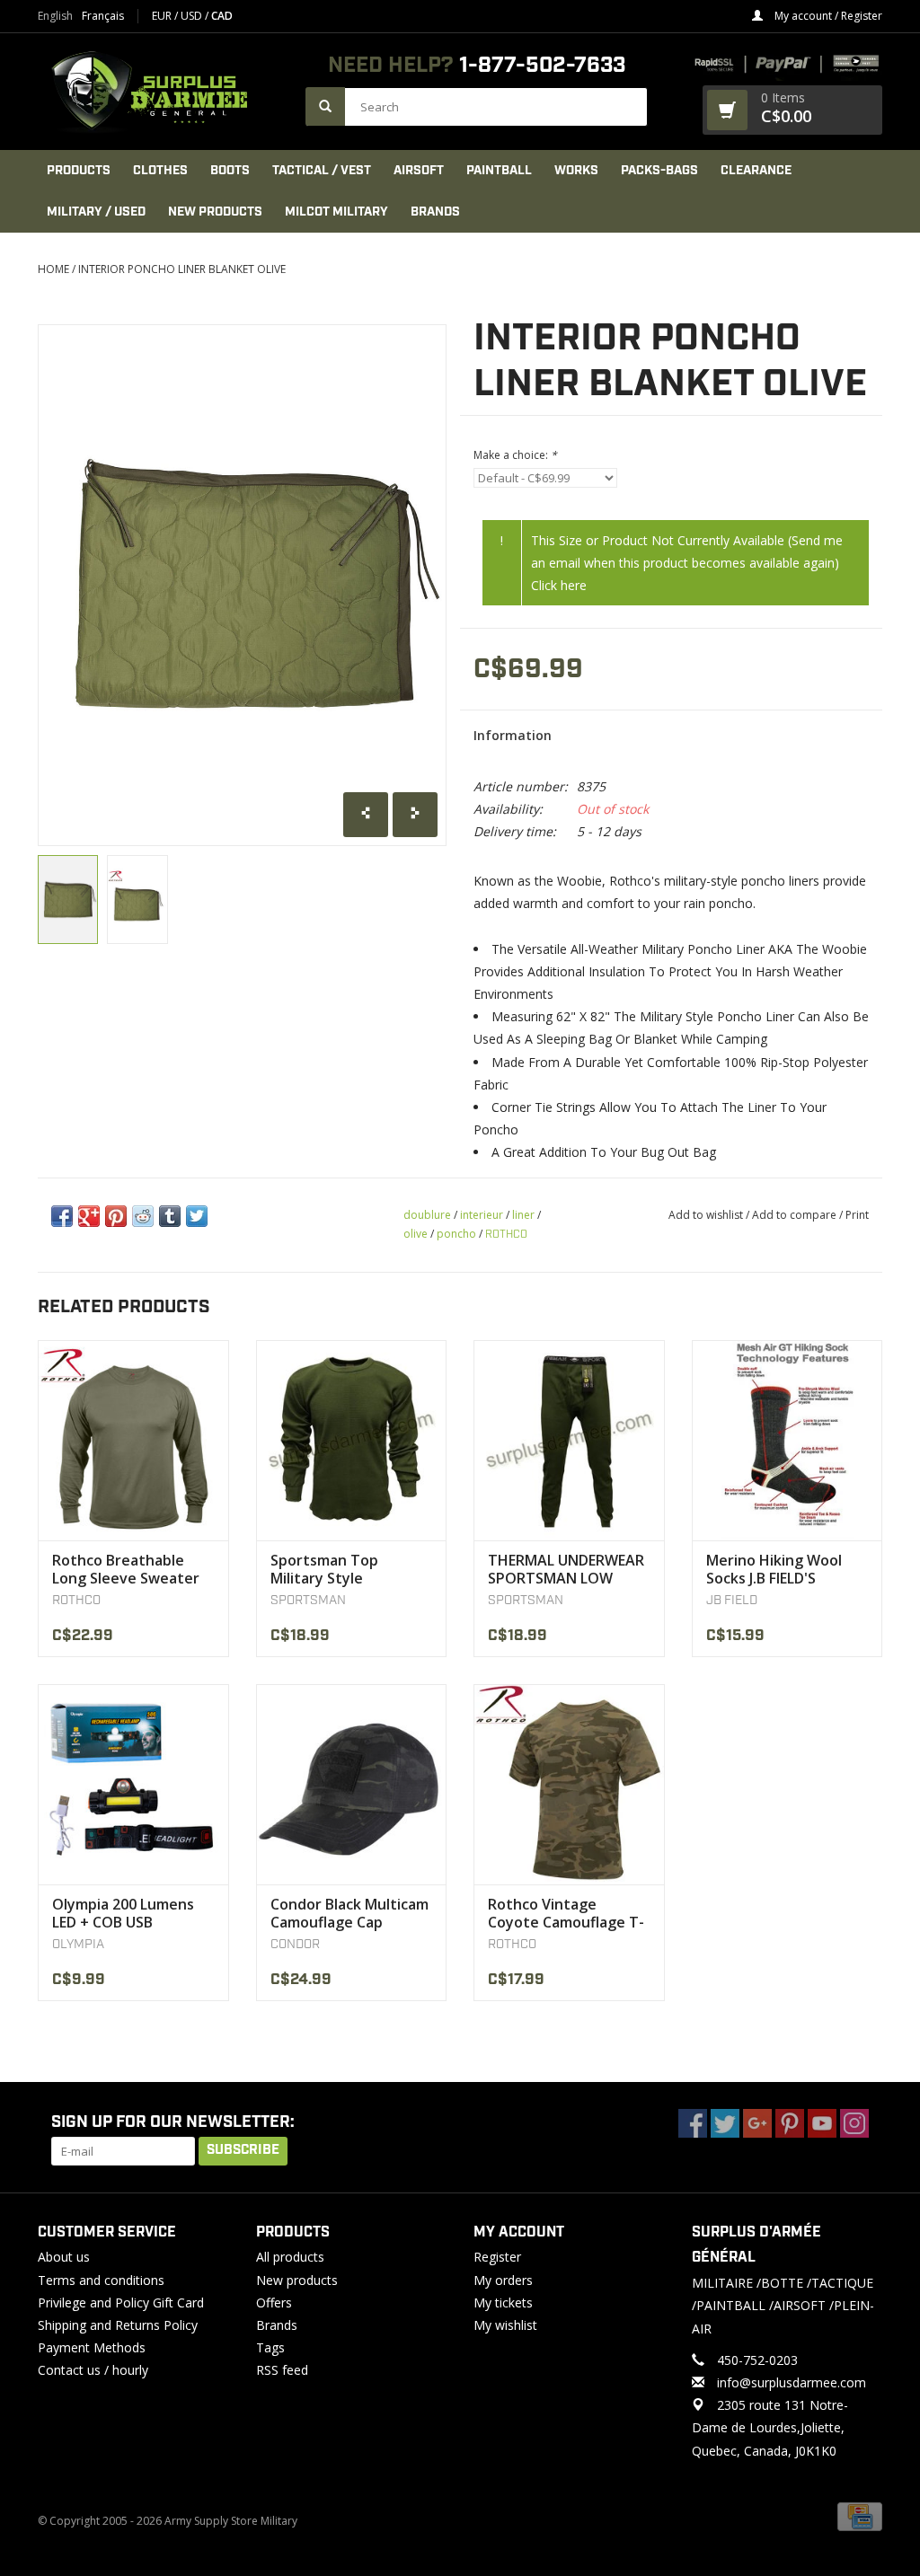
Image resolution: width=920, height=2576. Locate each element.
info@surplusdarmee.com (792, 2382)
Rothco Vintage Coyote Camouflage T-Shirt (566, 1913)
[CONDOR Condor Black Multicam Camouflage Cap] (352, 1784)
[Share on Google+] (89, 1216)
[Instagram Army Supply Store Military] (854, 2123)
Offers (274, 2303)
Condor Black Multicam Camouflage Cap (349, 1913)
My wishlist (505, 2325)
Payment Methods (92, 2347)
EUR (163, 16)
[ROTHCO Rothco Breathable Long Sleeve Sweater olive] (133, 1440)
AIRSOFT (419, 171)
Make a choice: (515, 455)
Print (857, 1215)
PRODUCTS (79, 171)
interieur (482, 1215)
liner (523, 1215)
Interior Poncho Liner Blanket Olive (182, 269)
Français (103, 16)
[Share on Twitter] (197, 1216)
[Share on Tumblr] (170, 1216)
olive (416, 1234)
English (55, 16)
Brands (435, 212)
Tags (270, 2347)
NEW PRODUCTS (215, 212)
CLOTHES (160, 171)
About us (64, 2257)
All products (290, 2257)
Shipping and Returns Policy (118, 2325)
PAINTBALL (499, 171)
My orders (503, 2280)
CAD (222, 16)
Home (53, 269)
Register (497, 2257)
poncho (456, 1234)
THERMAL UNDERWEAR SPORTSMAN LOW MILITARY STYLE (566, 1569)
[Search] (325, 106)
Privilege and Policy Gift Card (121, 2303)
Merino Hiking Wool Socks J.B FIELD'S (774, 1569)
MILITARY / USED (96, 212)
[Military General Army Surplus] (163, 92)
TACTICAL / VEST (322, 171)
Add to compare (796, 1215)
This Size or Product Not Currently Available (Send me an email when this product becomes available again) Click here (687, 563)
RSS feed (282, 2370)
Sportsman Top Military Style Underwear (324, 1569)
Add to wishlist (706, 1215)
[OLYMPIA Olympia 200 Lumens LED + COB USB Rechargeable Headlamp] (133, 1784)
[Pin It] (116, 1216)
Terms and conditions (101, 2280)
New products (297, 2280)
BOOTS (230, 171)
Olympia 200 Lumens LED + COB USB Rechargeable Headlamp (123, 1913)
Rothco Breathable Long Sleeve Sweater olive (126, 1569)
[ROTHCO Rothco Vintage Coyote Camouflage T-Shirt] (569, 1784)
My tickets (503, 2303)
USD (193, 16)
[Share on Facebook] (62, 1216)
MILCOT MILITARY (336, 212)
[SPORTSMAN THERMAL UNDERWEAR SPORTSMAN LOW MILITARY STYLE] (569, 1440)
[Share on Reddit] (143, 1216)
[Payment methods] (860, 2515)
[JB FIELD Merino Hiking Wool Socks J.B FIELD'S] (787, 1440)
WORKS (576, 171)
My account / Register (827, 16)
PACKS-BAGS (659, 171)
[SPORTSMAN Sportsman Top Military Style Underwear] (352, 1440)
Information (513, 735)
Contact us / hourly (93, 2370)
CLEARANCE (756, 171)
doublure (427, 1215)
